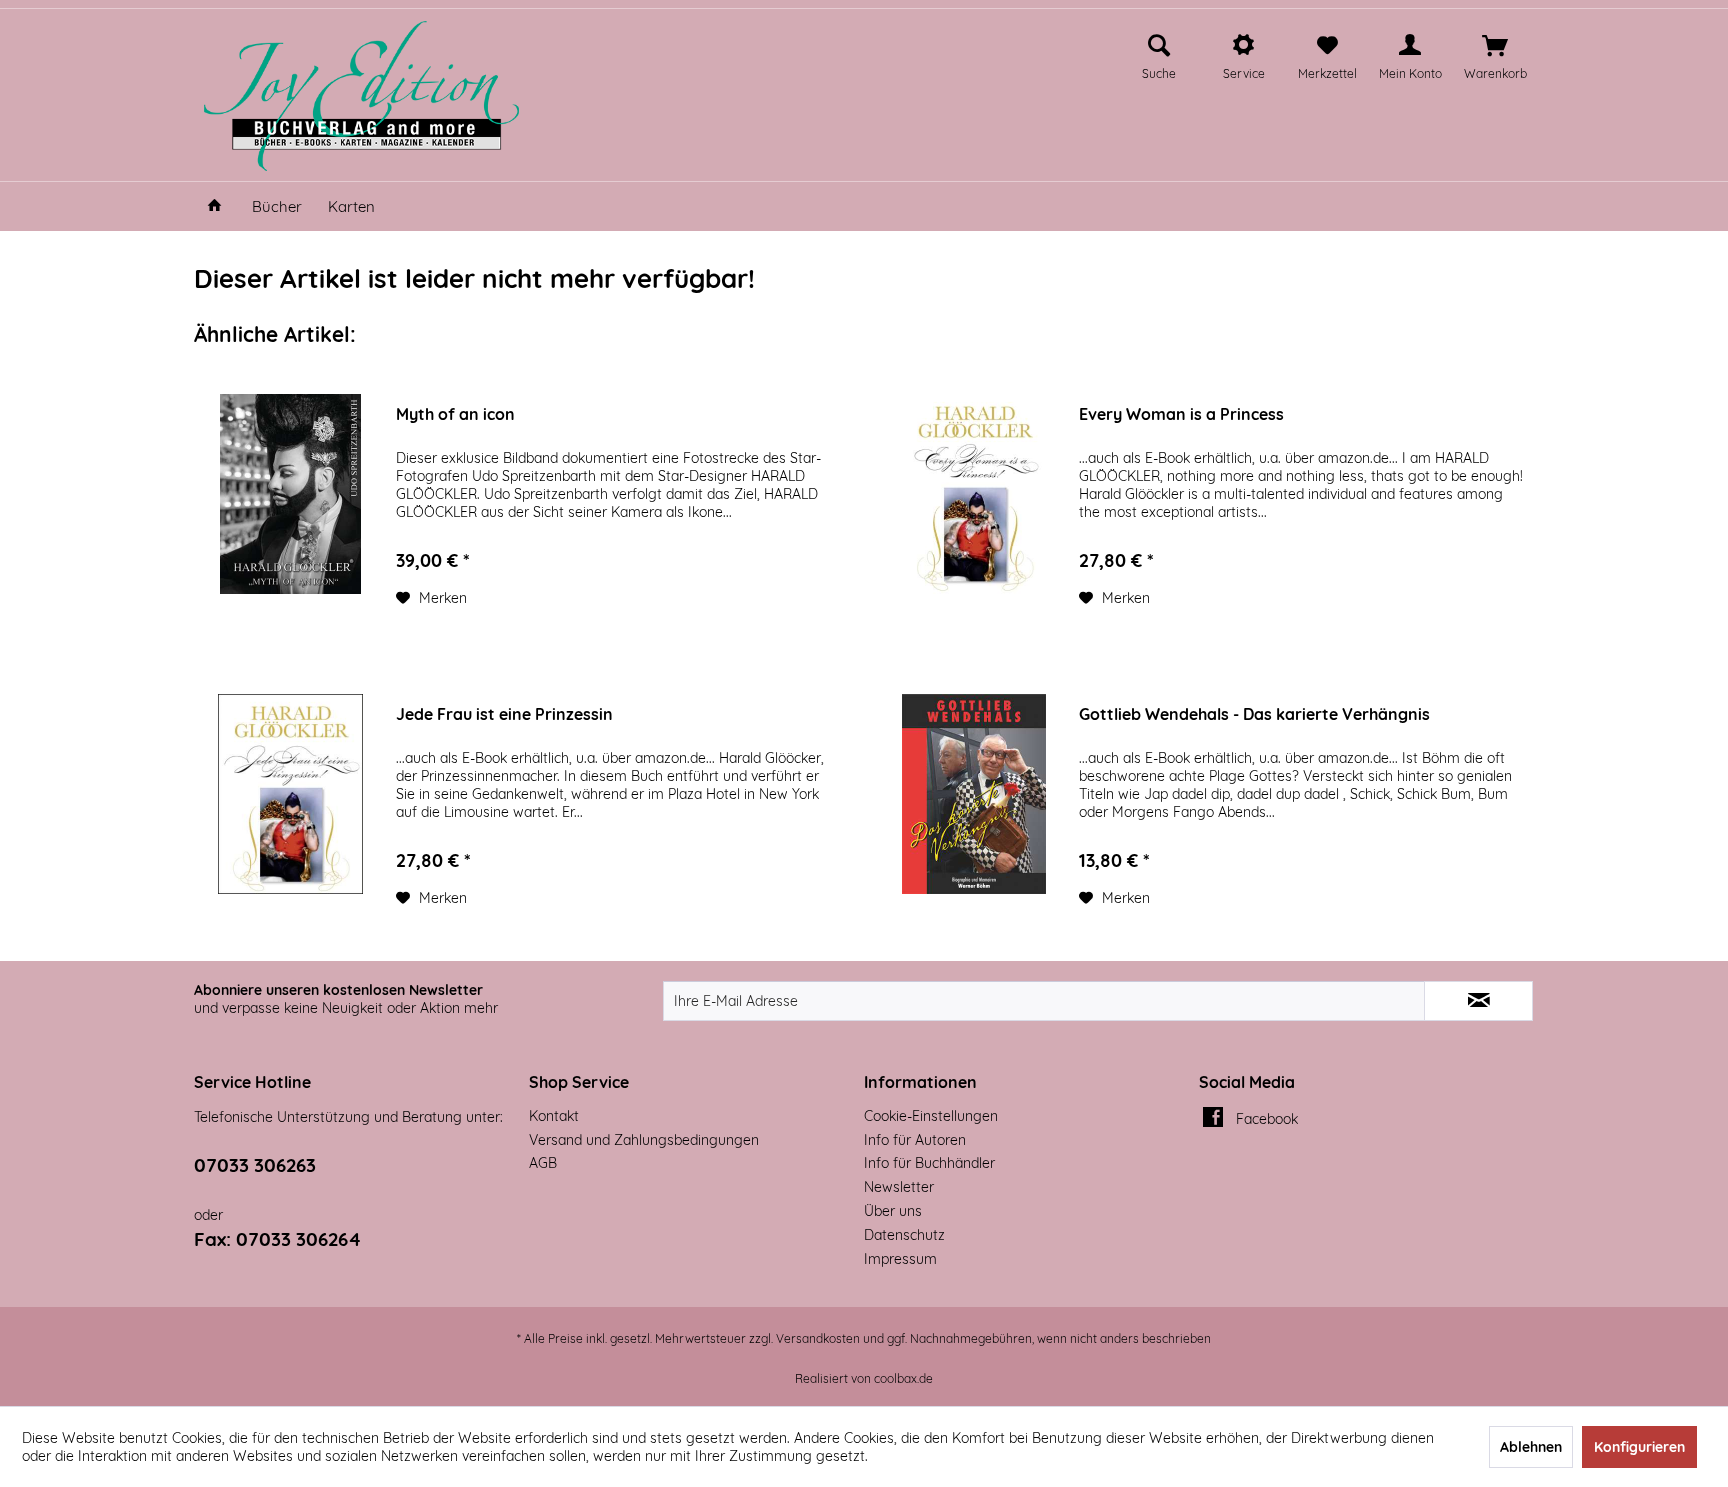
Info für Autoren (915, 1140)
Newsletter (899, 1187)
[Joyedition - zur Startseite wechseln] (361, 96)
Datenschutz (904, 1235)
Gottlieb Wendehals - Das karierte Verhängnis (1254, 714)
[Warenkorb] (1495, 46)
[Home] (214, 206)
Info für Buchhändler (929, 1163)
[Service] (1243, 46)
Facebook (1267, 1119)
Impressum (900, 1259)
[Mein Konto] (1410, 46)
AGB (543, 1163)
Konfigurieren (1639, 1447)
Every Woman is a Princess (1181, 414)
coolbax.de (903, 1378)
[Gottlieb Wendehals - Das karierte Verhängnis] (974, 794)
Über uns (893, 1211)
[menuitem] (1159, 53)
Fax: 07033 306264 (277, 1239)
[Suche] (1159, 46)
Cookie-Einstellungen (931, 1116)
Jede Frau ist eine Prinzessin (504, 714)
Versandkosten (818, 1338)
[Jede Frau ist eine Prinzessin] (291, 794)
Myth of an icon (455, 414)
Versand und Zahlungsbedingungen (644, 1140)
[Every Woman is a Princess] (974, 494)
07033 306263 (255, 1165)
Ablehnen (1531, 1447)
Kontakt (554, 1116)
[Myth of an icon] (291, 494)
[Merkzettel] (1327, 46)
